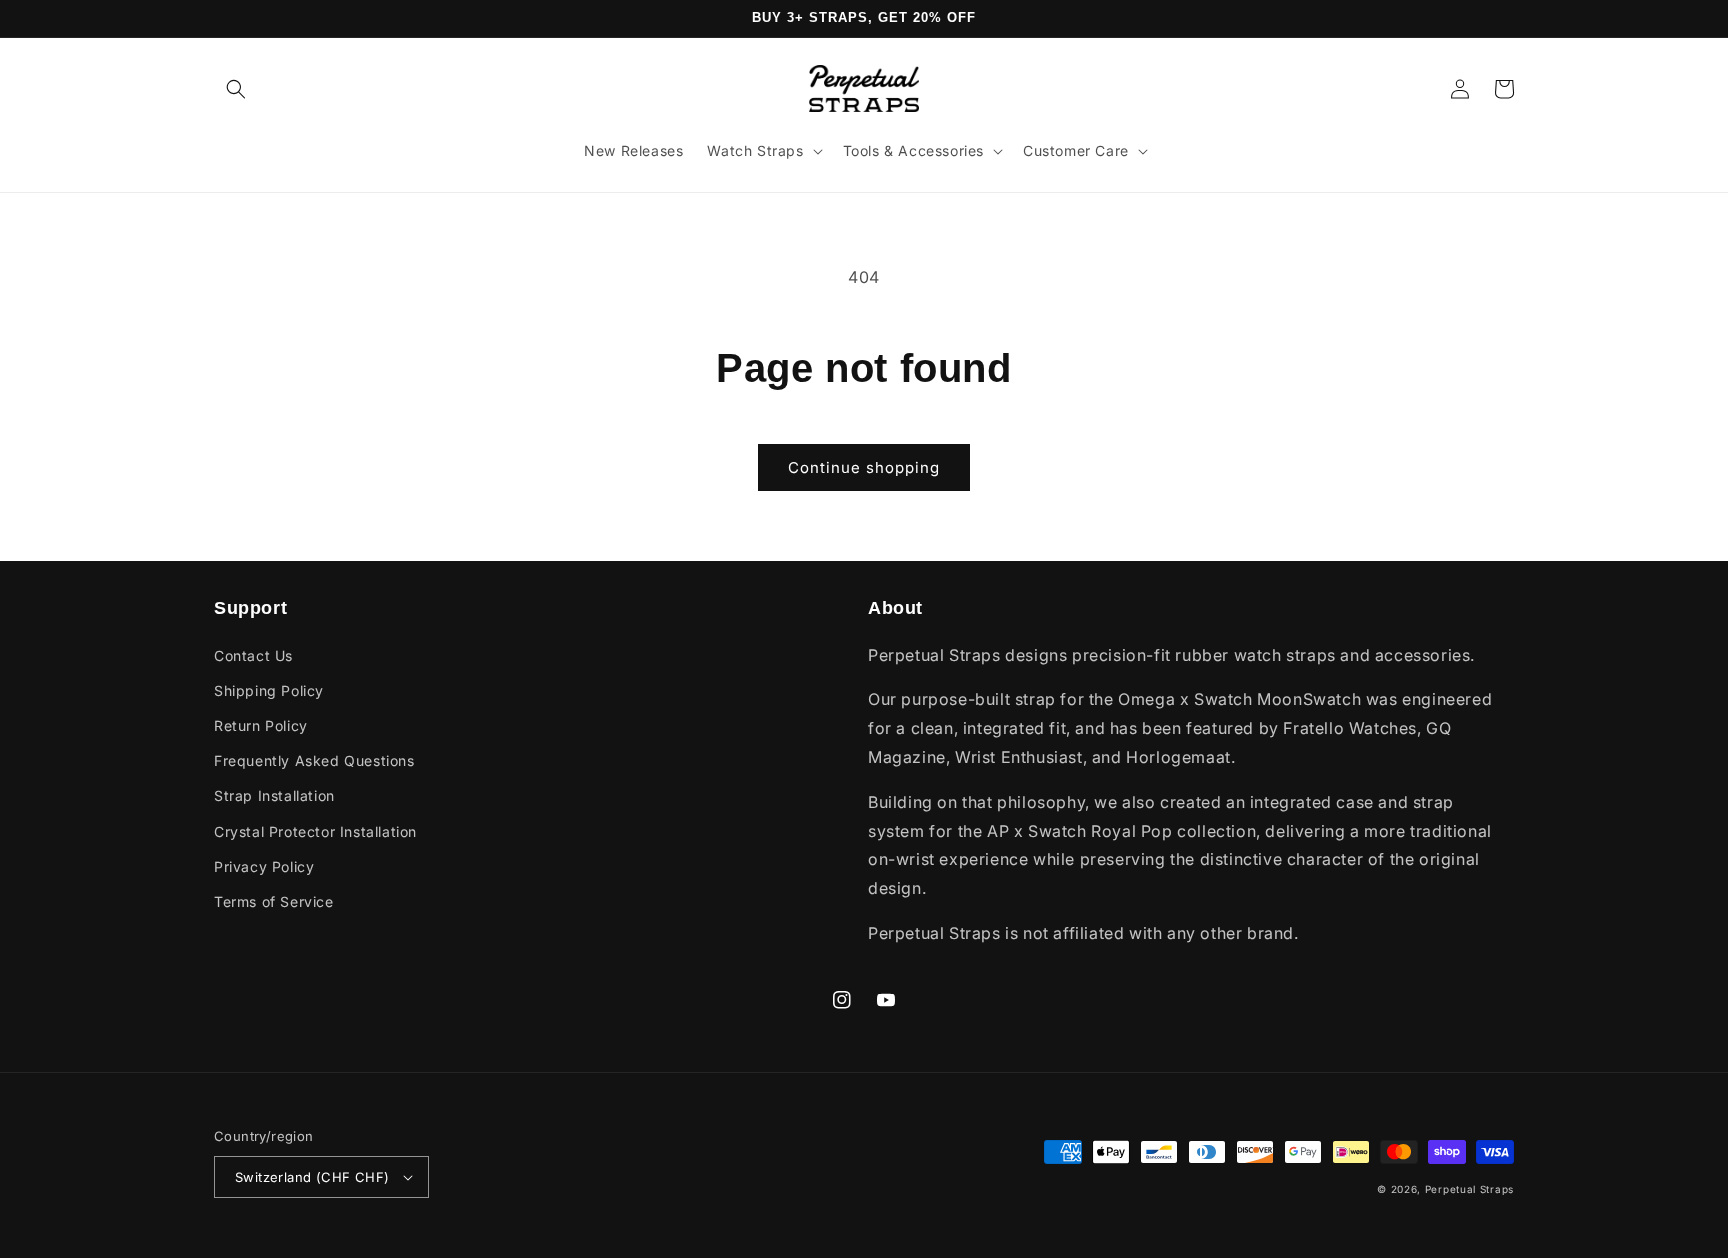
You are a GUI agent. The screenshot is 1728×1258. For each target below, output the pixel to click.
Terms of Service (274, 901)
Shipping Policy (269, 690)
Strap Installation (274, 795)
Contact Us (253, 655)
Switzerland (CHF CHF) (312, 1177)
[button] (236, 89)
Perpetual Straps (1469, 1189)
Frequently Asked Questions (314, 760)
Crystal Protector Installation (315, 831)
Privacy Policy (264, 866)
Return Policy (261, 725)
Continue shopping (864, 467)
